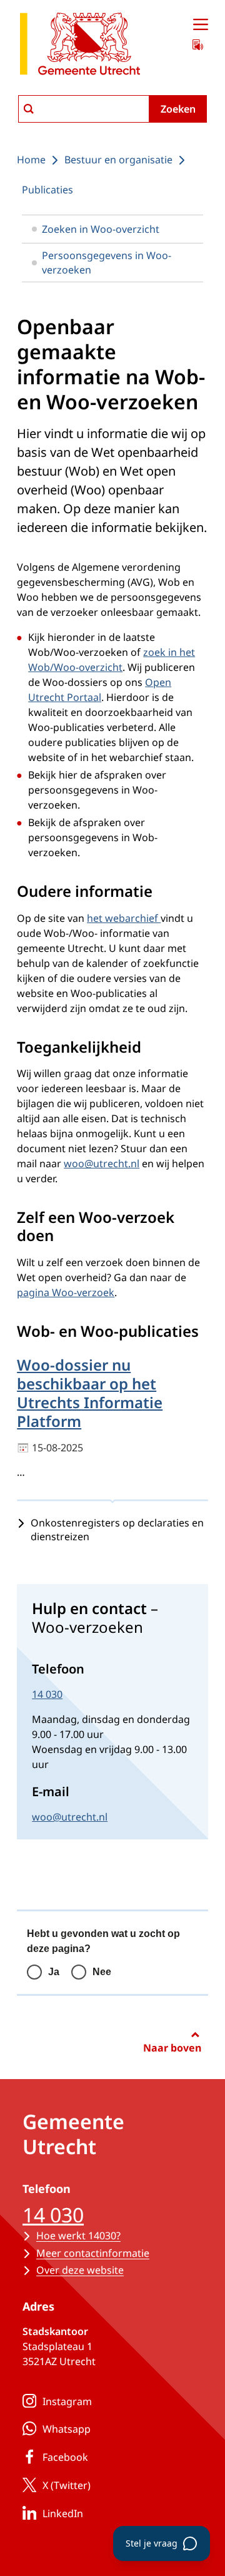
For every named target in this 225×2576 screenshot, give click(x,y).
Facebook (65, 2457)
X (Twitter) (67, 2485)
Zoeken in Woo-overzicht (101, 229)
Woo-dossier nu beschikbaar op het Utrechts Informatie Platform (90, 1393)
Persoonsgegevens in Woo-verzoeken (107, 262)
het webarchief (124, 918)
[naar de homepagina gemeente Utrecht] (80, 46)
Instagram (67, 2401)
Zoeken (178, 109)
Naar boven (172, 2048)
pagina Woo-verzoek (66, 1292)
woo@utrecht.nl (102, 1163)
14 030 (47, 1694)
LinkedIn (63, 2513)
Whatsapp (67, 2429)
